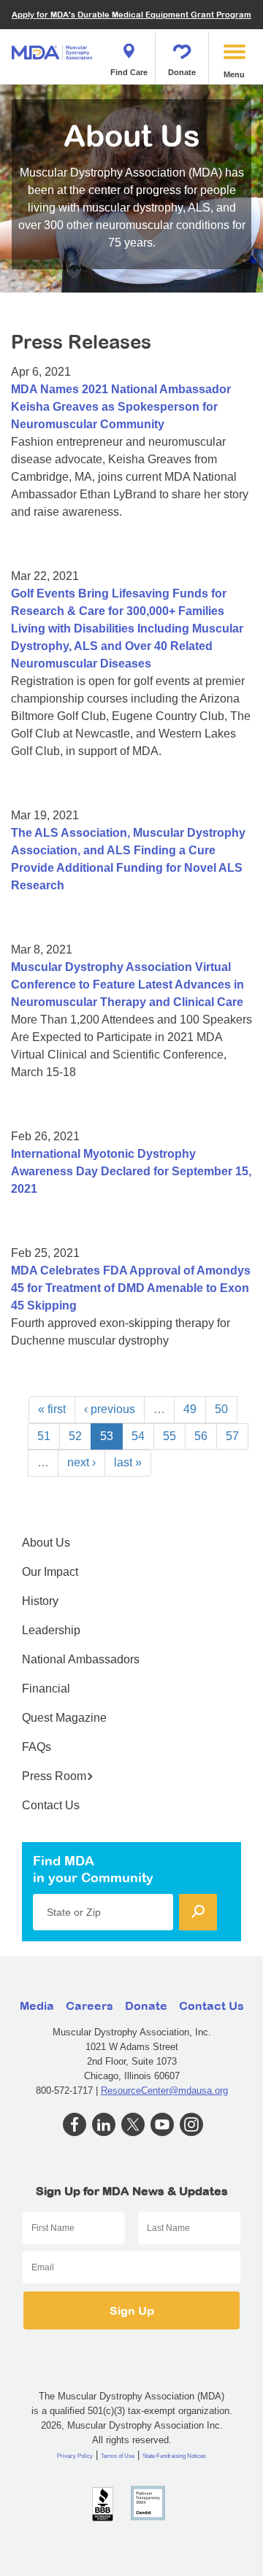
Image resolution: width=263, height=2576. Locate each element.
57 (232, 1436)
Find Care (129, 72)
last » (128, 1462)
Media (37, 2006)
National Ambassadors (81, 1659)
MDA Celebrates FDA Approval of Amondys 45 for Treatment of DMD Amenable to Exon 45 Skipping (131, 1288)
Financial (46, 1689)
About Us (46, 1543)
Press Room (54, 1776)
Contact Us (51, 1805)
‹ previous (110, 1409)
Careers (89, 2006)
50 (221, 1409)
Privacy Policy (75, 2456)
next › (81, 1462)
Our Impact (50, 1572)
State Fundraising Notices (174, 2456)
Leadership (51, 1630)
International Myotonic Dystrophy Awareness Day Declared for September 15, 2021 (131, 1171)
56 (201, 1436)
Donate (182, 72)
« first (52, 1409)
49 (190, 1409)
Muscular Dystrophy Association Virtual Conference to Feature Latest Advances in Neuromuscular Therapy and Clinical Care (127, 985)
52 (75, 1436)
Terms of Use (118, 2456)
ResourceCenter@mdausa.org (164, 2090)
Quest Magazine (64, 1718)
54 (138, 1436)
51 (44, 1436)
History (40, 1601)
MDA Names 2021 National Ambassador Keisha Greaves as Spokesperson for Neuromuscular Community (121, 407)
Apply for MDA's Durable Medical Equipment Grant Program (131, 14)
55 (169, 1436)
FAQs (37, 1747)
